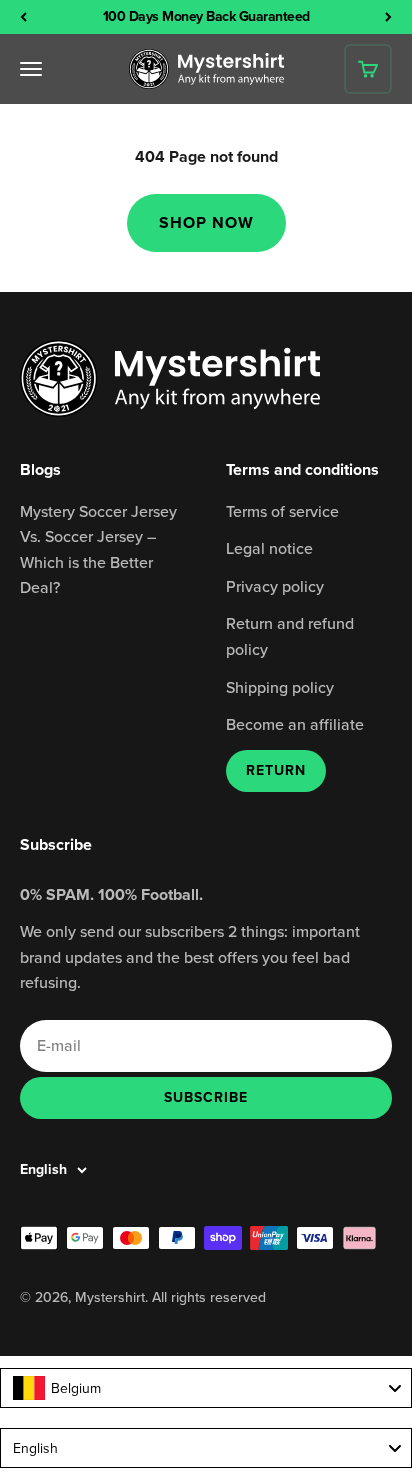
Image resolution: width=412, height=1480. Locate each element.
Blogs (40, 469)
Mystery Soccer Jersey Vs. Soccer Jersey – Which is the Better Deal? (98, 549)
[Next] (388, 17)
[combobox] (206, 1388)
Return (276, 770)
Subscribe (205, 1097)
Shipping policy (280, 687)
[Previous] (23, 17)
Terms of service (282, 511)
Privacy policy (275, 586)
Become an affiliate (295, 724)
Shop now (206, 222)
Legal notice (269, 548)
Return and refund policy (290, 636)
